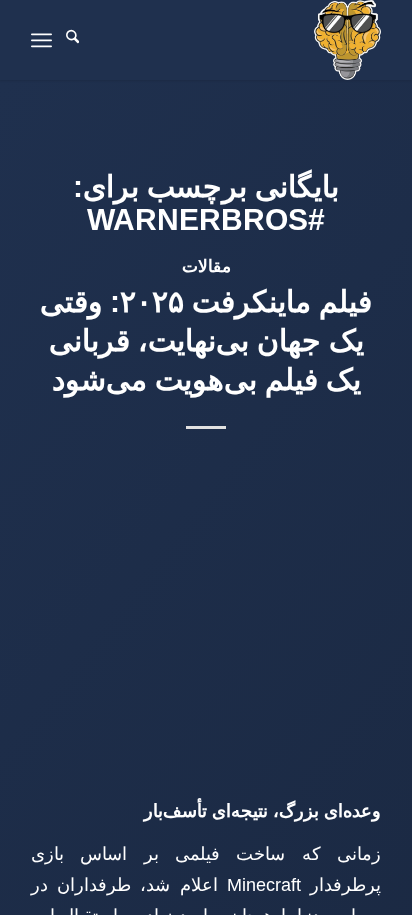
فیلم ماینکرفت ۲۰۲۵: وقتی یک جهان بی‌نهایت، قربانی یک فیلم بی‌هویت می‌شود (206, 340)
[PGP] (241, 40)
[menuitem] (72, 40)
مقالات (206, 266)
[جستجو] (72, 40)
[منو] (41, 40)
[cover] (206, 526)
